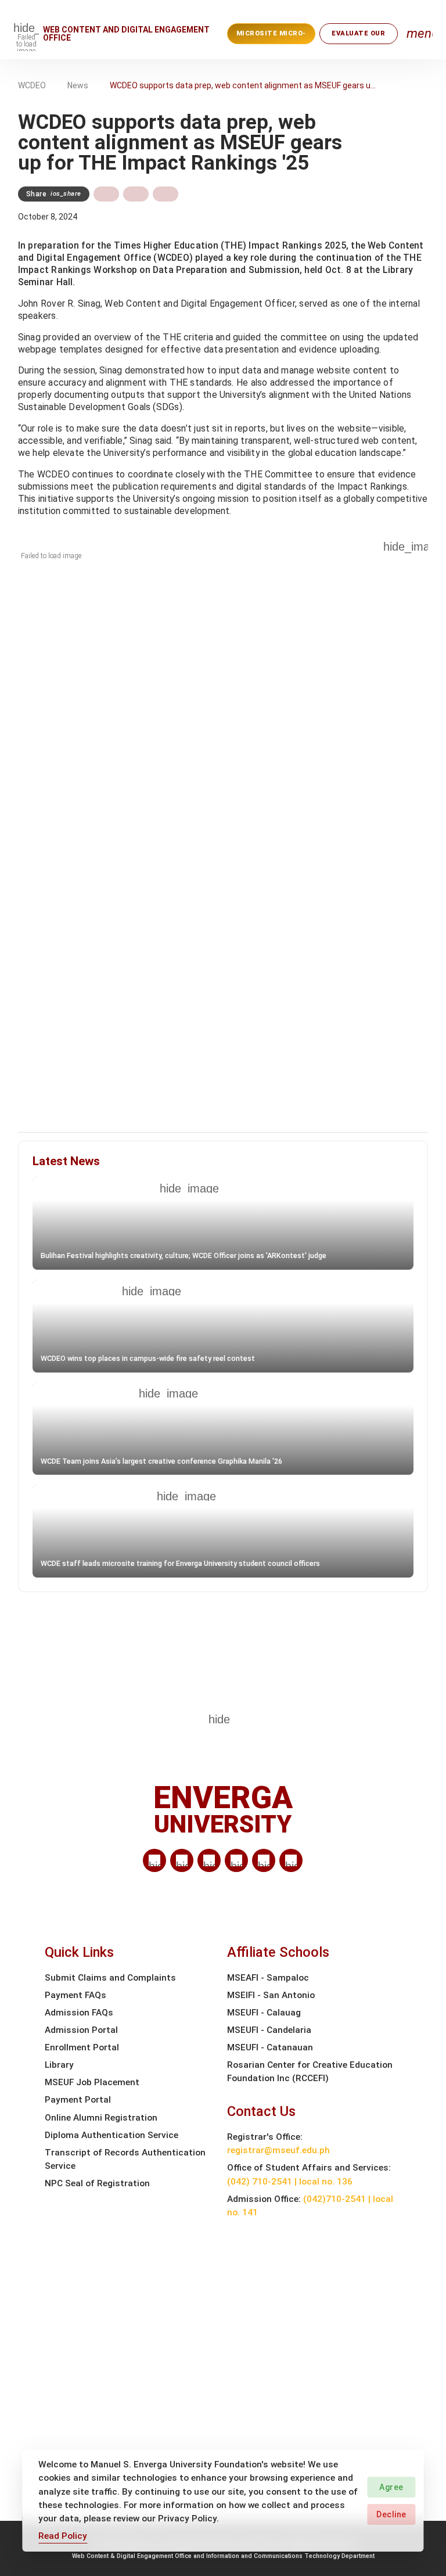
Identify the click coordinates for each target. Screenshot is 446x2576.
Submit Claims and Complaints (110, 1978)
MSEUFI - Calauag (264, 2013)
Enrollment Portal (82, 2047)
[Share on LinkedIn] (166, 194)
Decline (391, 2514)
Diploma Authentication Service (111, 2135)
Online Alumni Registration (101, 2118)
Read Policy (63, 2536)
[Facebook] (182, 1860)
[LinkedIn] (154, 1860)
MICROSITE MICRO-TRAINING (271, 37)
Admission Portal (81, 2030)
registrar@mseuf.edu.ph (278, 2150)
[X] (209, 1860)
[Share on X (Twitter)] (136, 194)
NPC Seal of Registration (97, 2183)
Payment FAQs (75, 1995)
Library (59, 2065)
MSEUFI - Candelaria (269, 2030)
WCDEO (32, 85)
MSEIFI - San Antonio (271, 1995)
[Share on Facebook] (106, 194)
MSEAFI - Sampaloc (268, 1978)
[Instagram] (236, 1860)
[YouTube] (291, 1860)
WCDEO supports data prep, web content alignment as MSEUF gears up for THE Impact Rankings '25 (244, 85)
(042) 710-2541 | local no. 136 (290, 2182)
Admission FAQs (79, 2013)
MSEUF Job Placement (92, 2082)
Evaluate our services (358, 37)
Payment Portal (78, 2100)
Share (54, 194)
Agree (391, 2487)
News (78, 85)
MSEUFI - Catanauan (270, 2047)
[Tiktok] (264, 1860)
